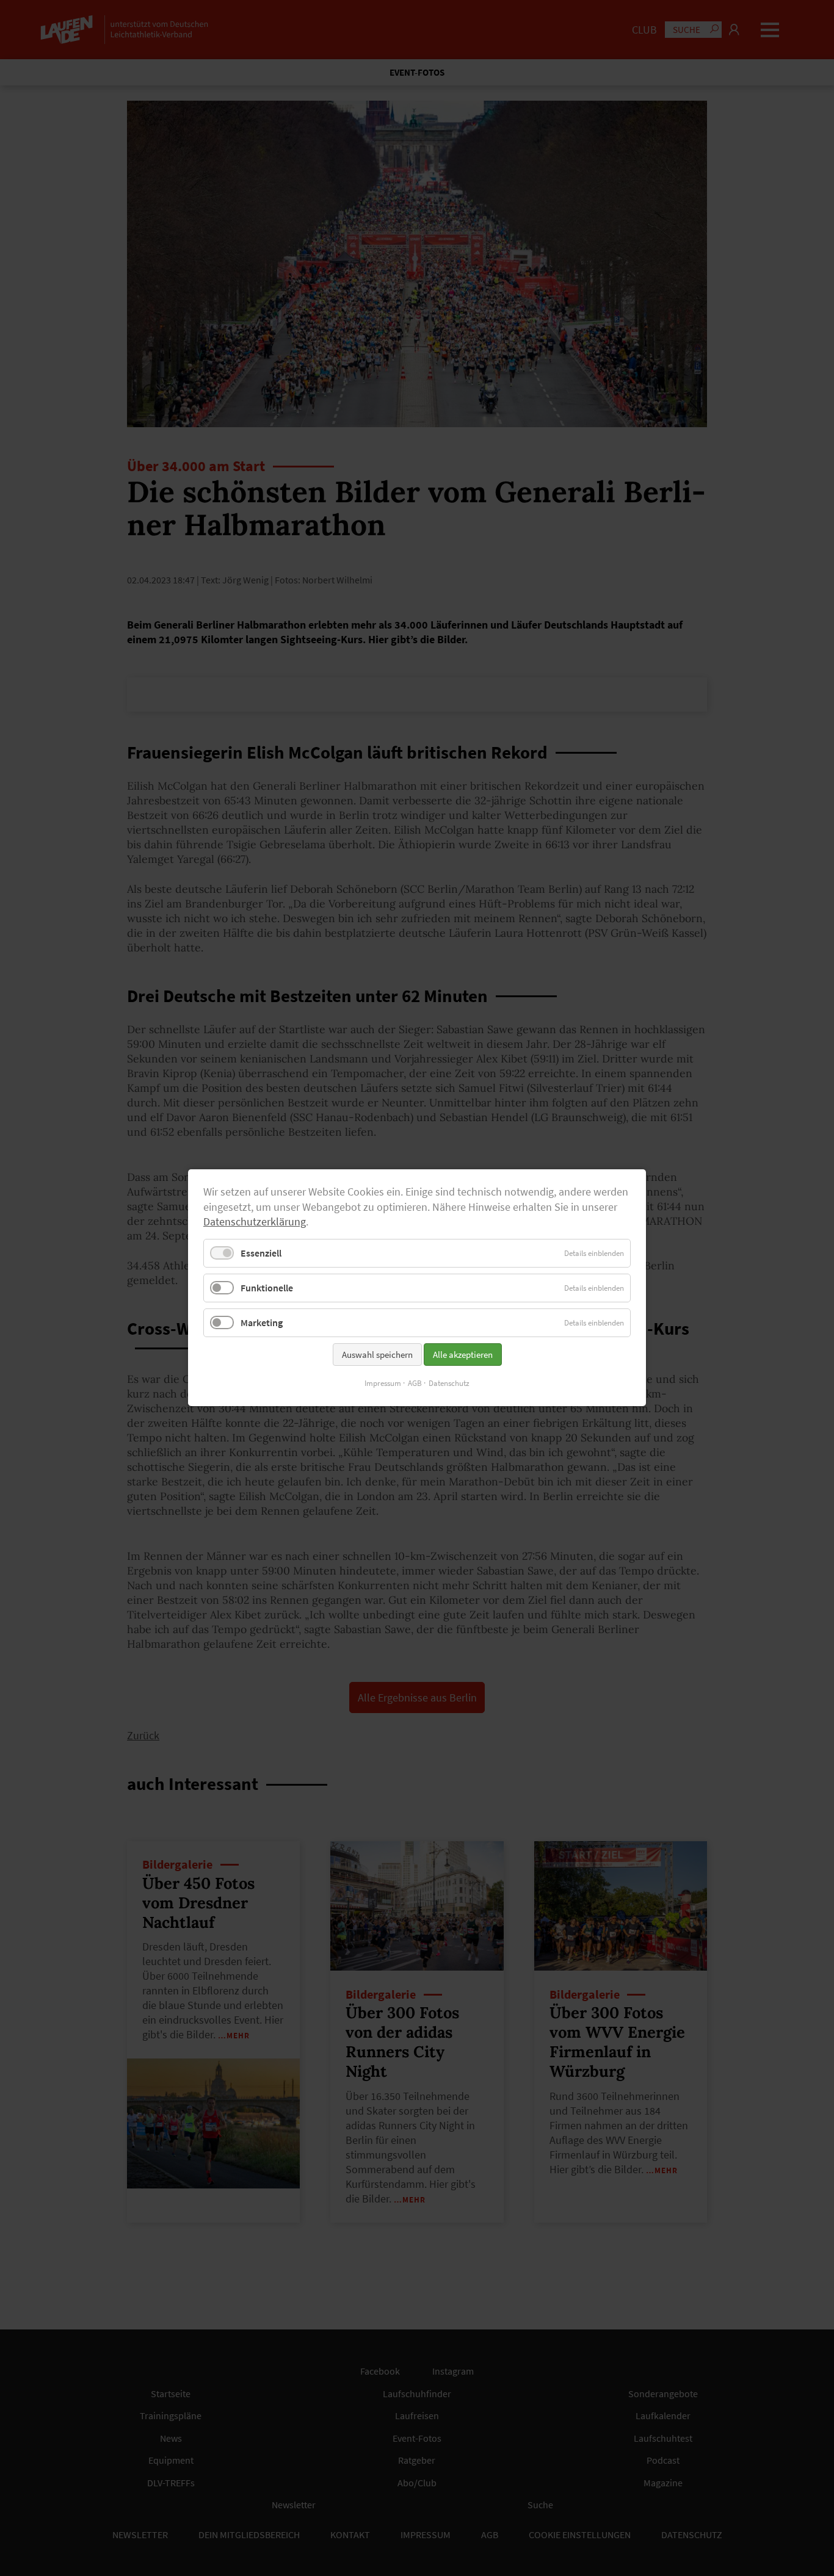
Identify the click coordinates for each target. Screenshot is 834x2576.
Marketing (262, 1323)
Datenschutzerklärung (255, 1222)
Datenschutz (449, 1384)
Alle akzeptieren (463, 1355)
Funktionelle (267, 1288)
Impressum (383, 1384)
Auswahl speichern (377, 1355)
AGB (415, 1384)
